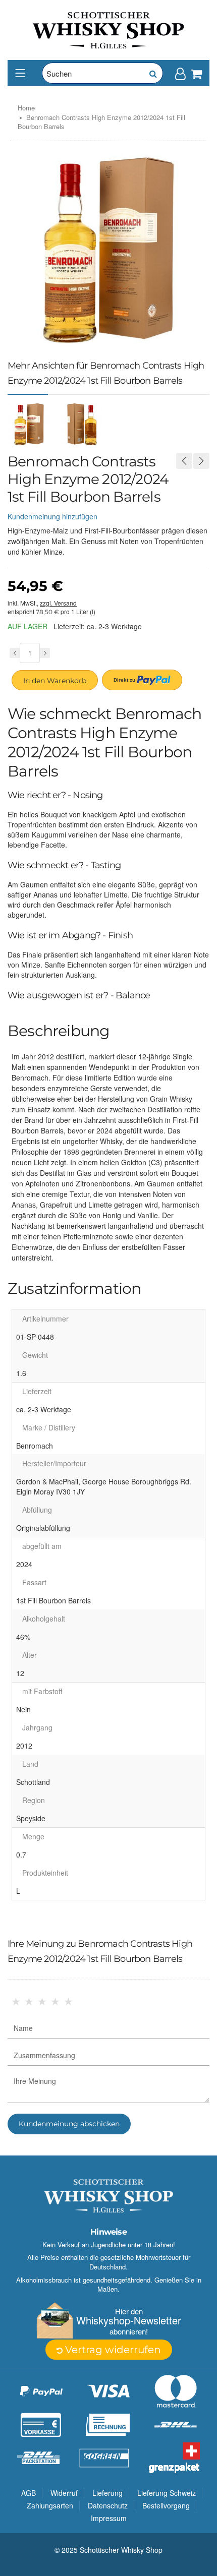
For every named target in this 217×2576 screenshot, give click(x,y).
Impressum (109, 2518)
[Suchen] (152, 73)
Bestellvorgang (166, 2505)
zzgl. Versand (58, 603)
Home (26, 108)
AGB (29, 2493)
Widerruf (64, 2493)
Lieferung (107, 2493)
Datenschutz (108, 2505)
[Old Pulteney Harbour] (184, 461)
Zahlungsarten (50, 2505)
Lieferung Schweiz (167, 2493)
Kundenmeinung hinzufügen (52, 516)
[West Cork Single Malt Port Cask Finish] (201, 461)
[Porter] (108, 29)
